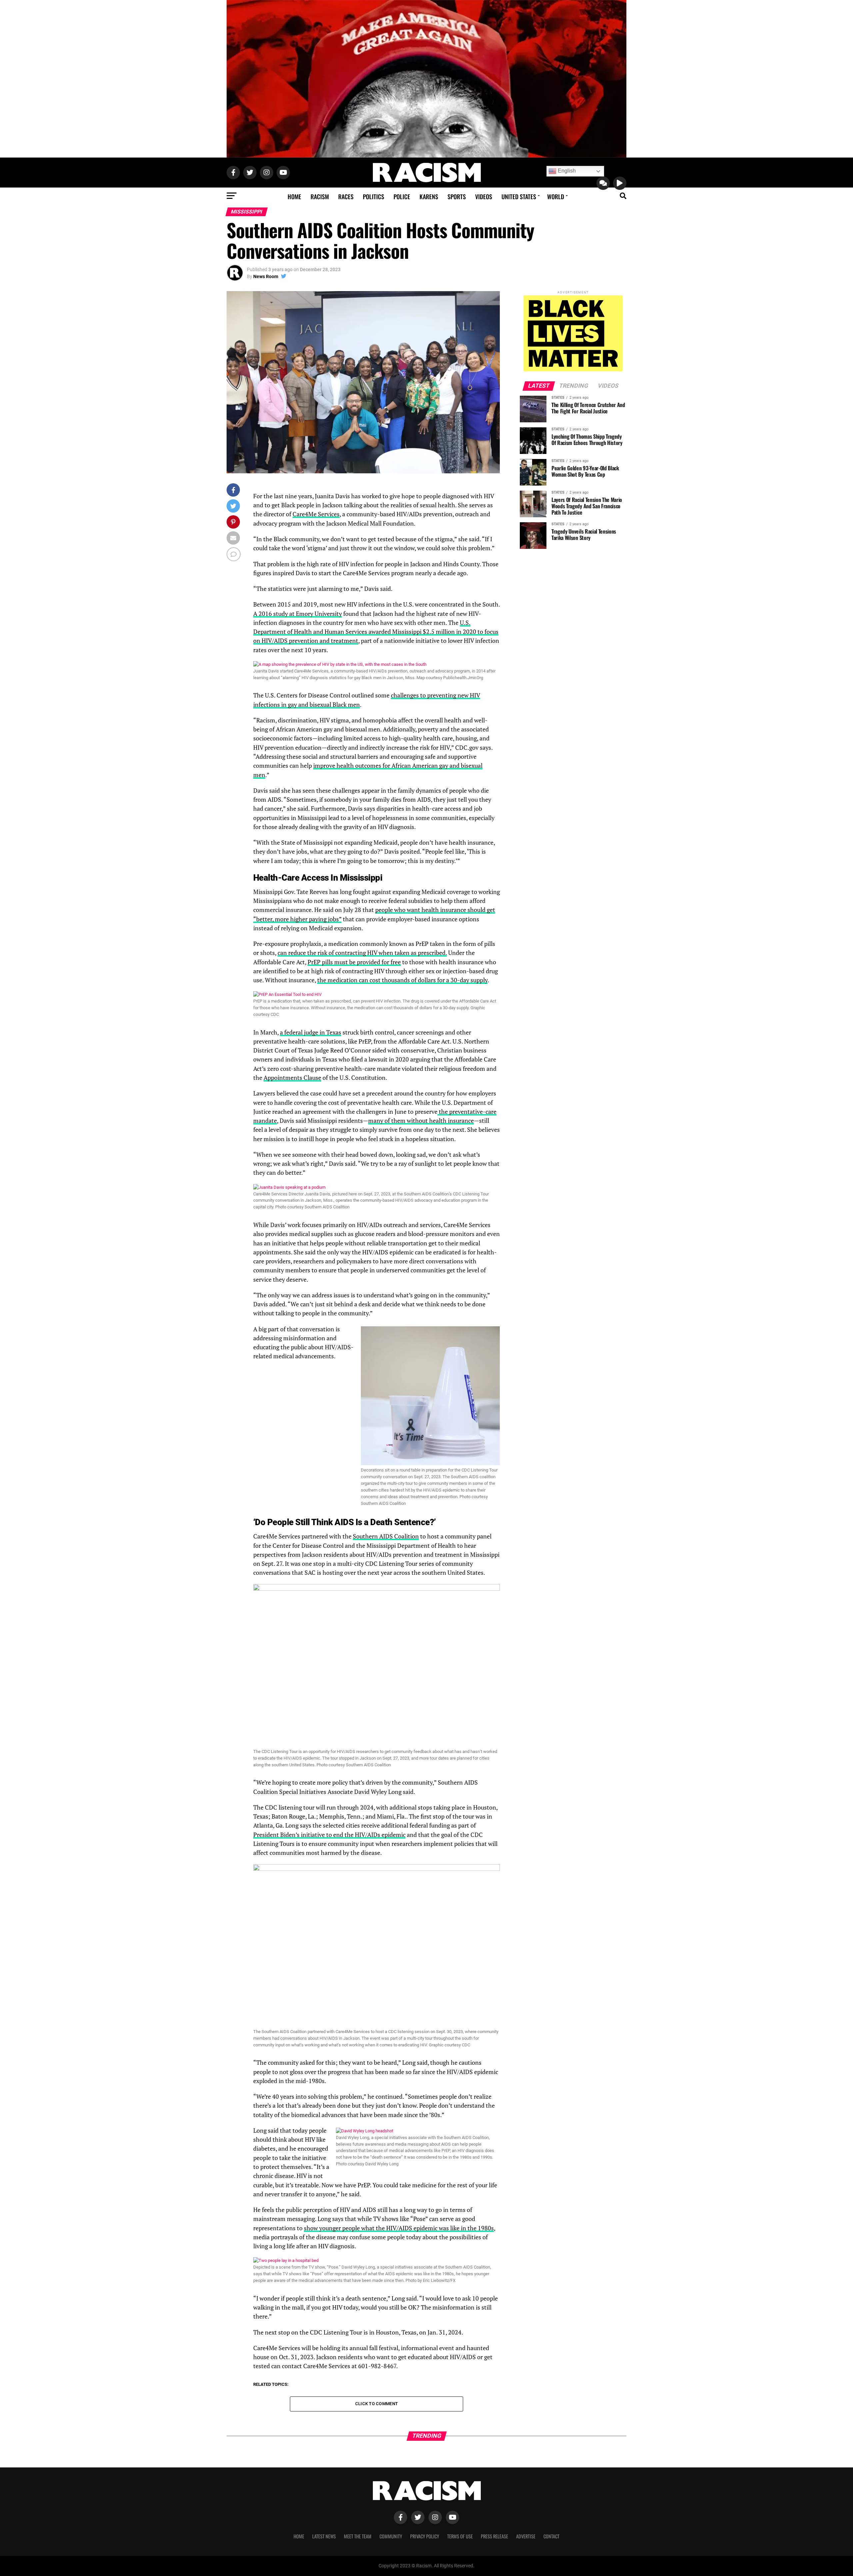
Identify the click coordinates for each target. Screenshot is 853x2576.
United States (519, 197)
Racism (320, 197)
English (566, 171)
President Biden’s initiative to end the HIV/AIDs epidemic (329, 1835)
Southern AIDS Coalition (386, 1536)
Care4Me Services (316, 514)
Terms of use (460, 2536)
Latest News (324, 2536)
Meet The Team (358, 2536)
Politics (374, 197)
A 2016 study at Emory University (298, 614)
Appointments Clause (292, 1078)
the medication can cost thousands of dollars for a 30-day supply (402, 980)
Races (346, 197)
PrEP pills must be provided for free (354, 962)
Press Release (494, 2536)
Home (294, 197)
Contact (551, 2536)
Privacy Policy (425, 2536)
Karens (429, 197)
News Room (266, 276)
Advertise (526, 2536)
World (556, 197)
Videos (484, 197)
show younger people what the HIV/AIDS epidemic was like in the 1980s (399, 2228)
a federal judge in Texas (311, 1032)
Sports (457, 197)
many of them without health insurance (421, 1121)
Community (391, 2536)
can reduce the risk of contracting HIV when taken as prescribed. (362, 953)
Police (402, 197)
